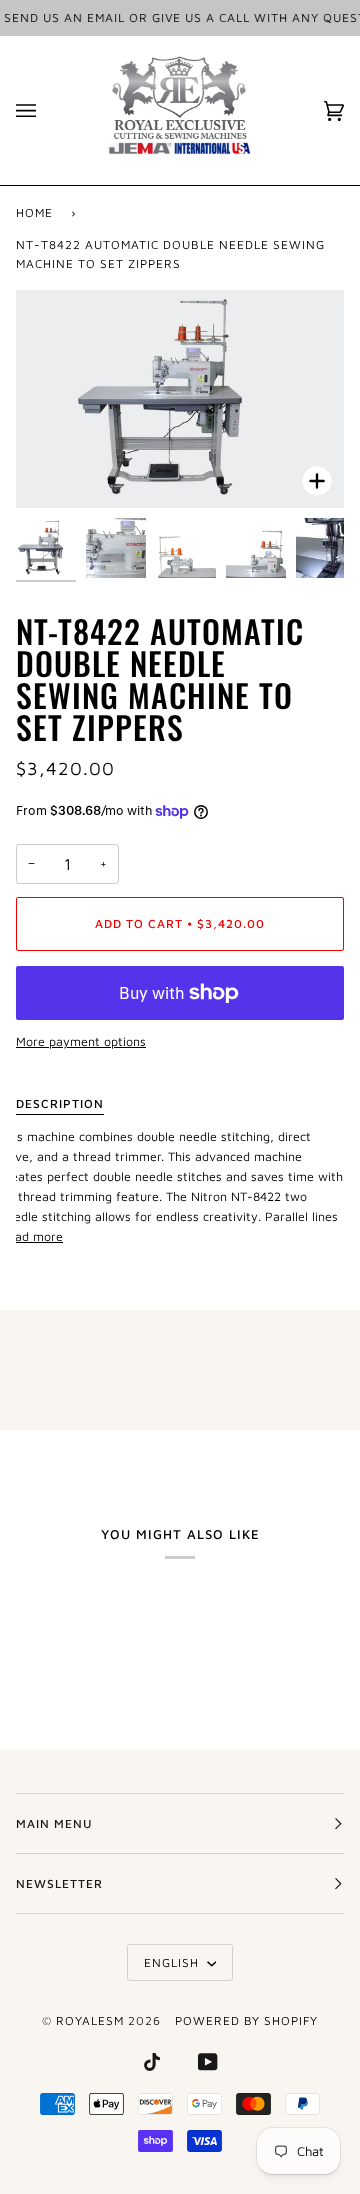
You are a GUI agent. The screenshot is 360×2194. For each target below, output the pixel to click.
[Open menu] (46, 110)
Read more (31, 1236)
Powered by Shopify (246, 2020)
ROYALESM (90, 2020)
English (173, 1962)
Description (60, 1103)
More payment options (81, 1041)
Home (34, 212)
